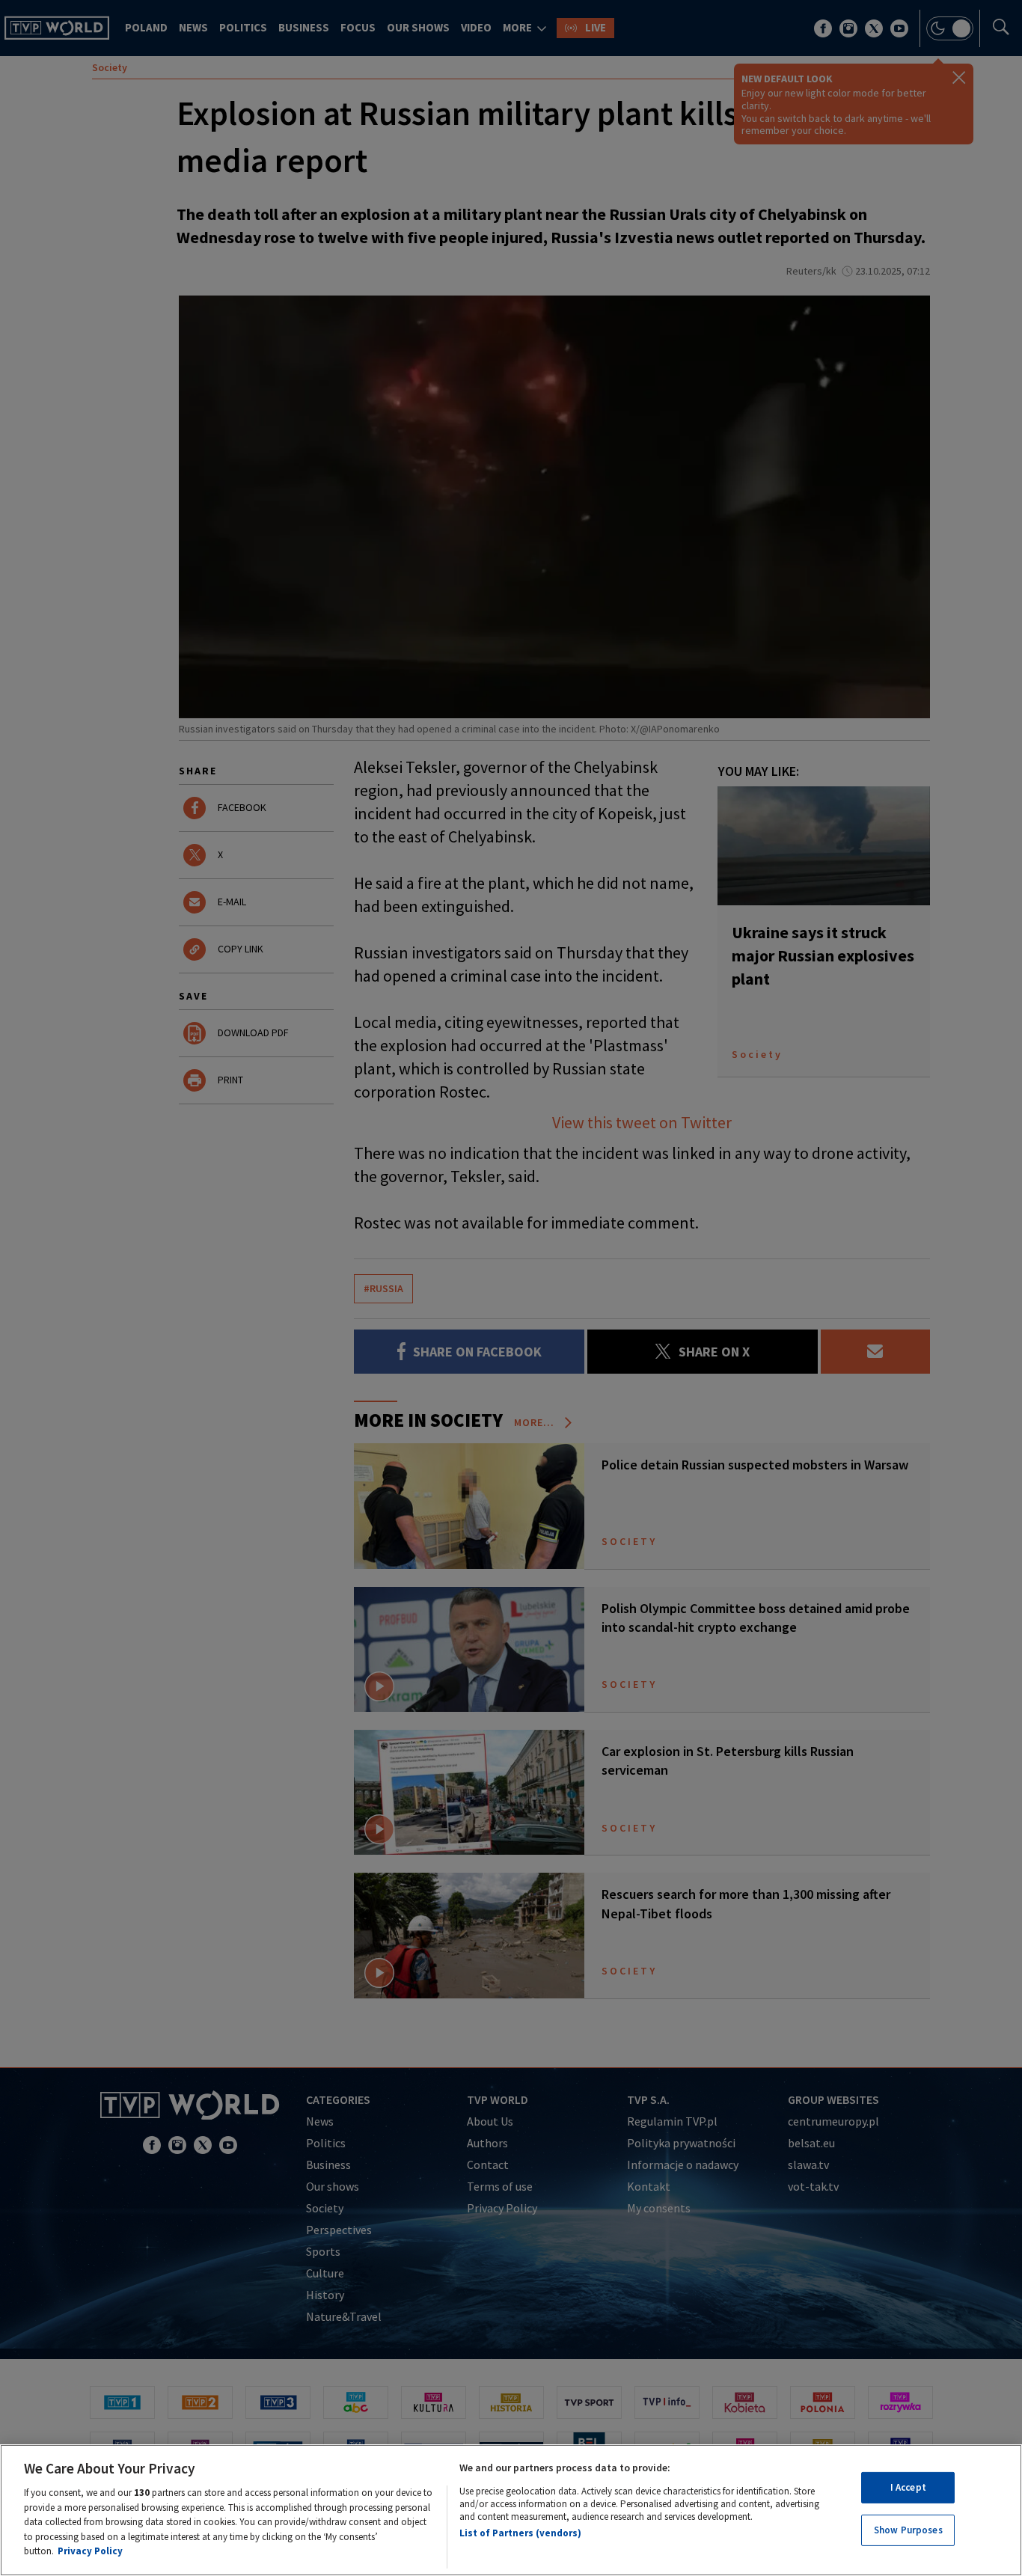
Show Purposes (908, 2531)
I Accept (908, 2487)
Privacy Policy (90, 2551)
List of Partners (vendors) (520, 2533)
